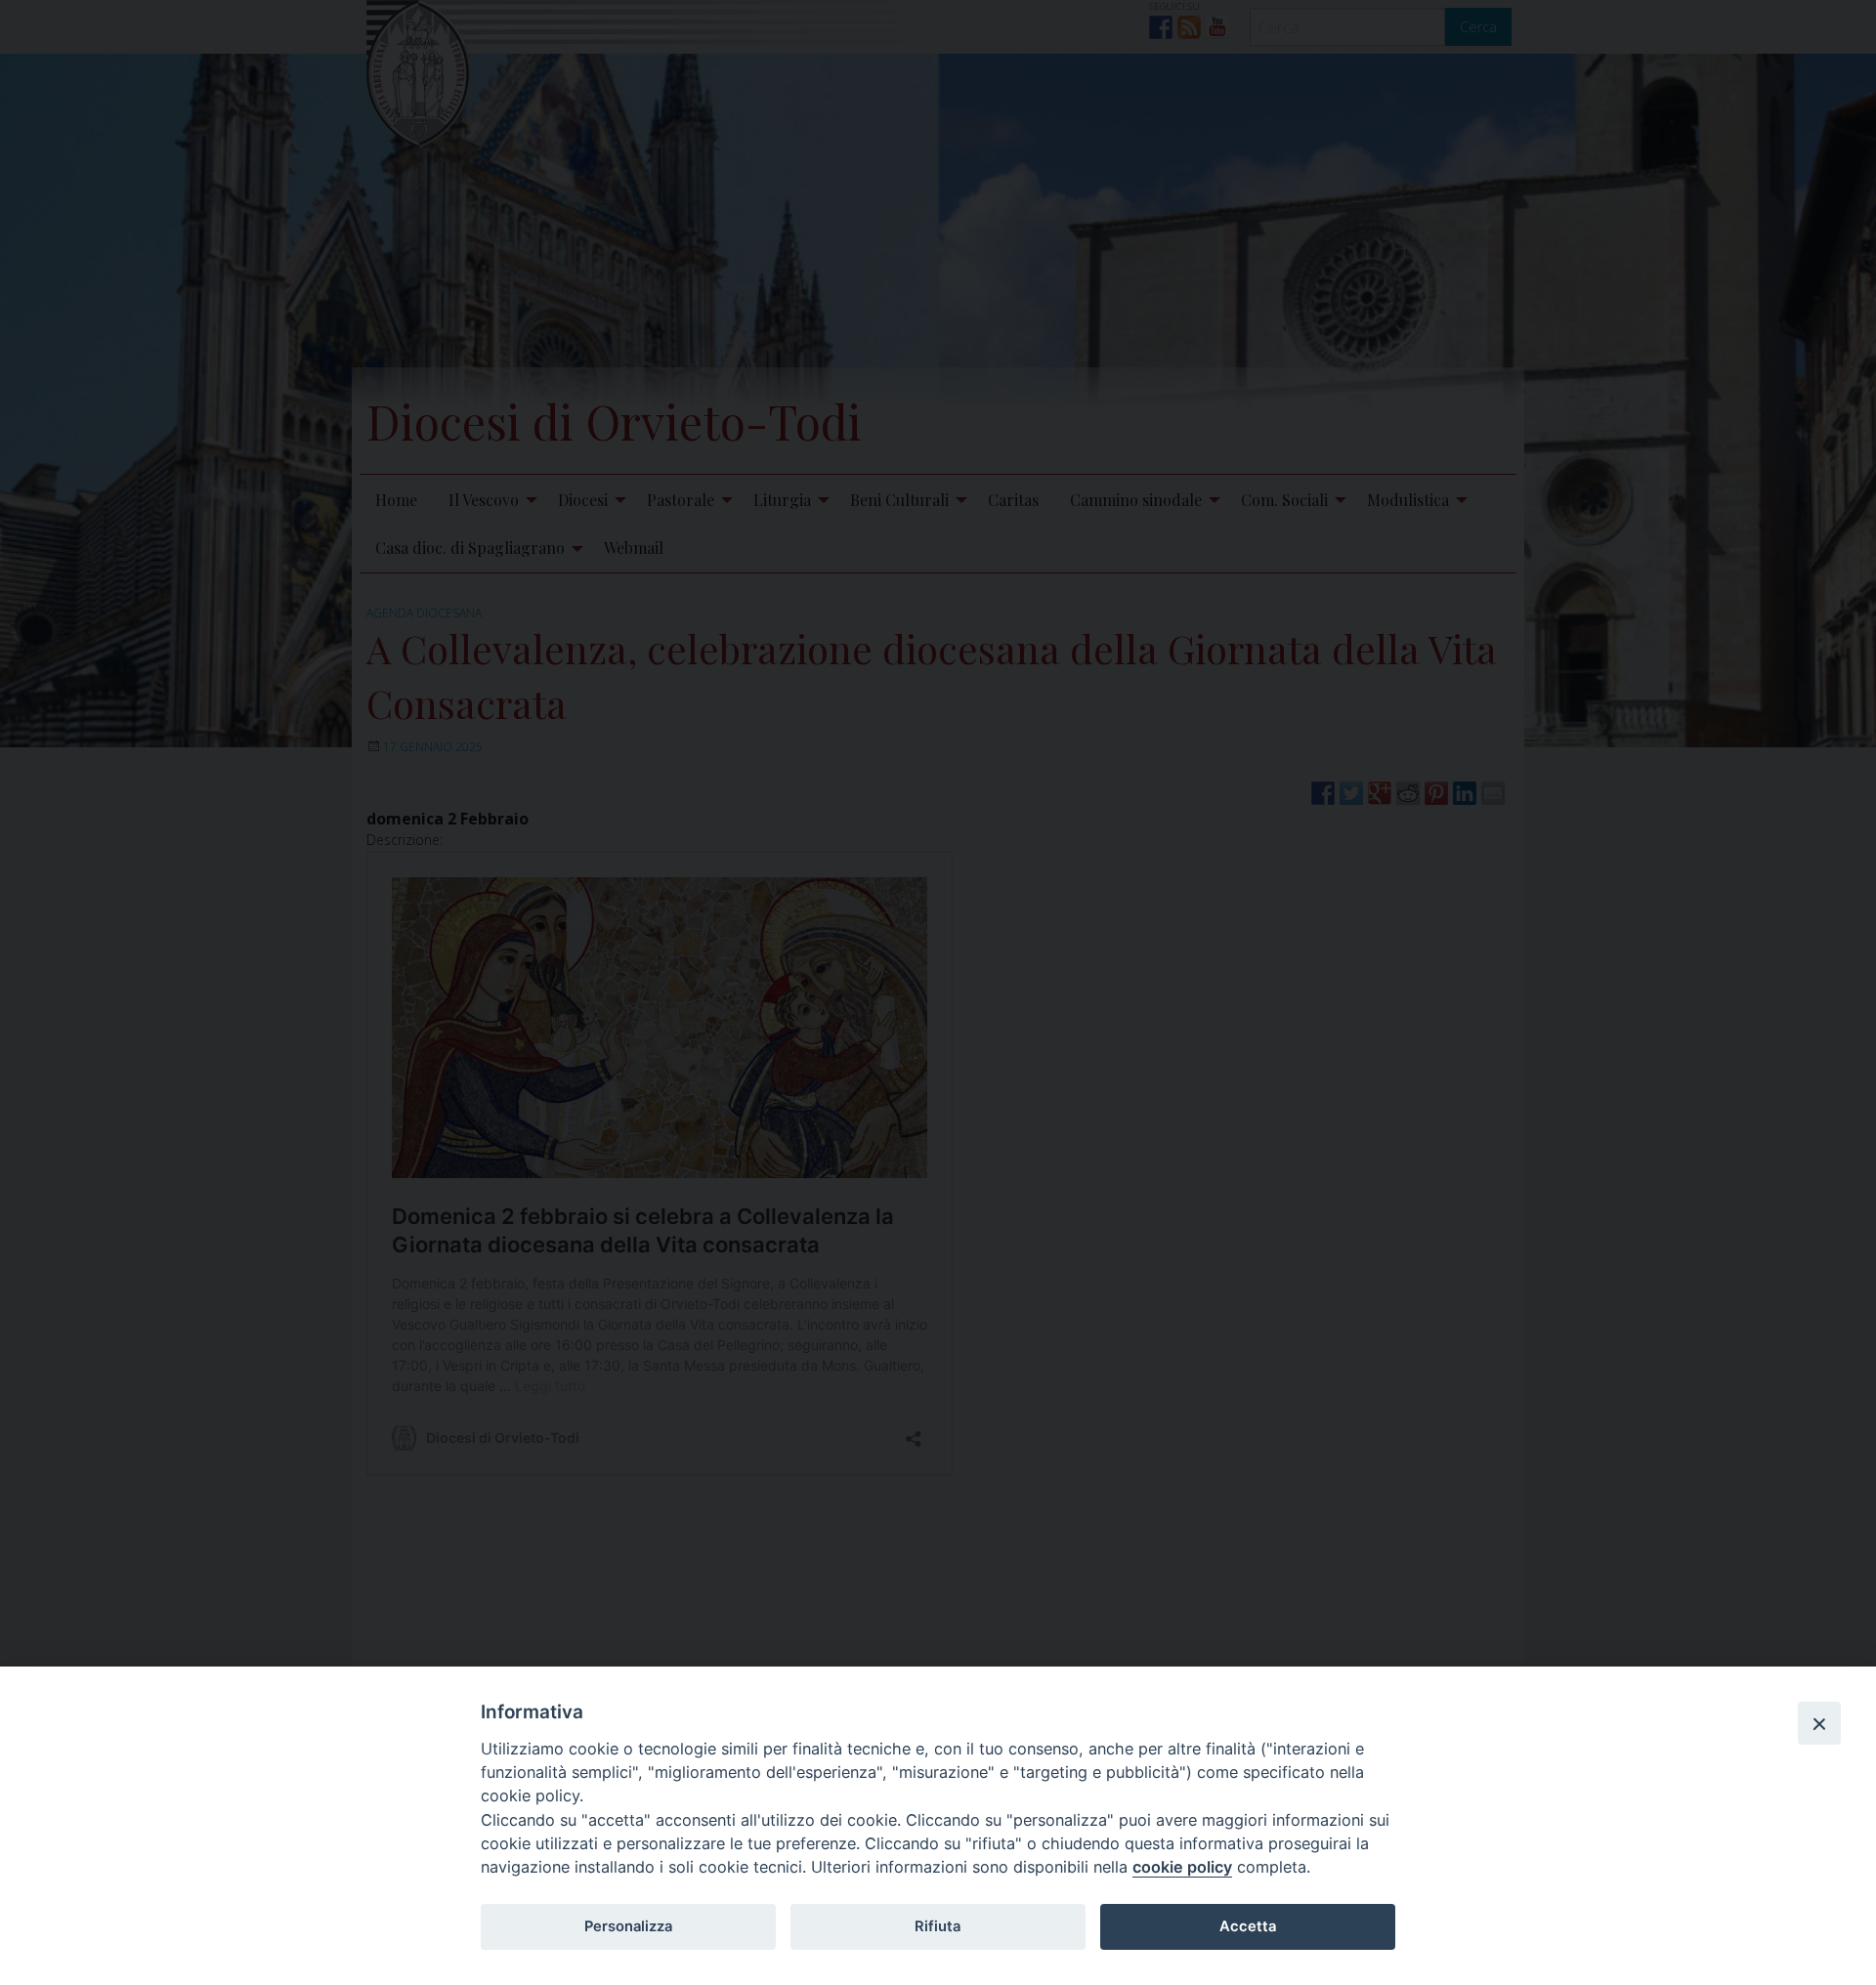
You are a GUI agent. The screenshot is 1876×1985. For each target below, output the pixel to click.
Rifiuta (938, 1926)
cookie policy (1182, 1867)
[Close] (1819, 1723)
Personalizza (628, 1926)
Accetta (1248, 1926)
